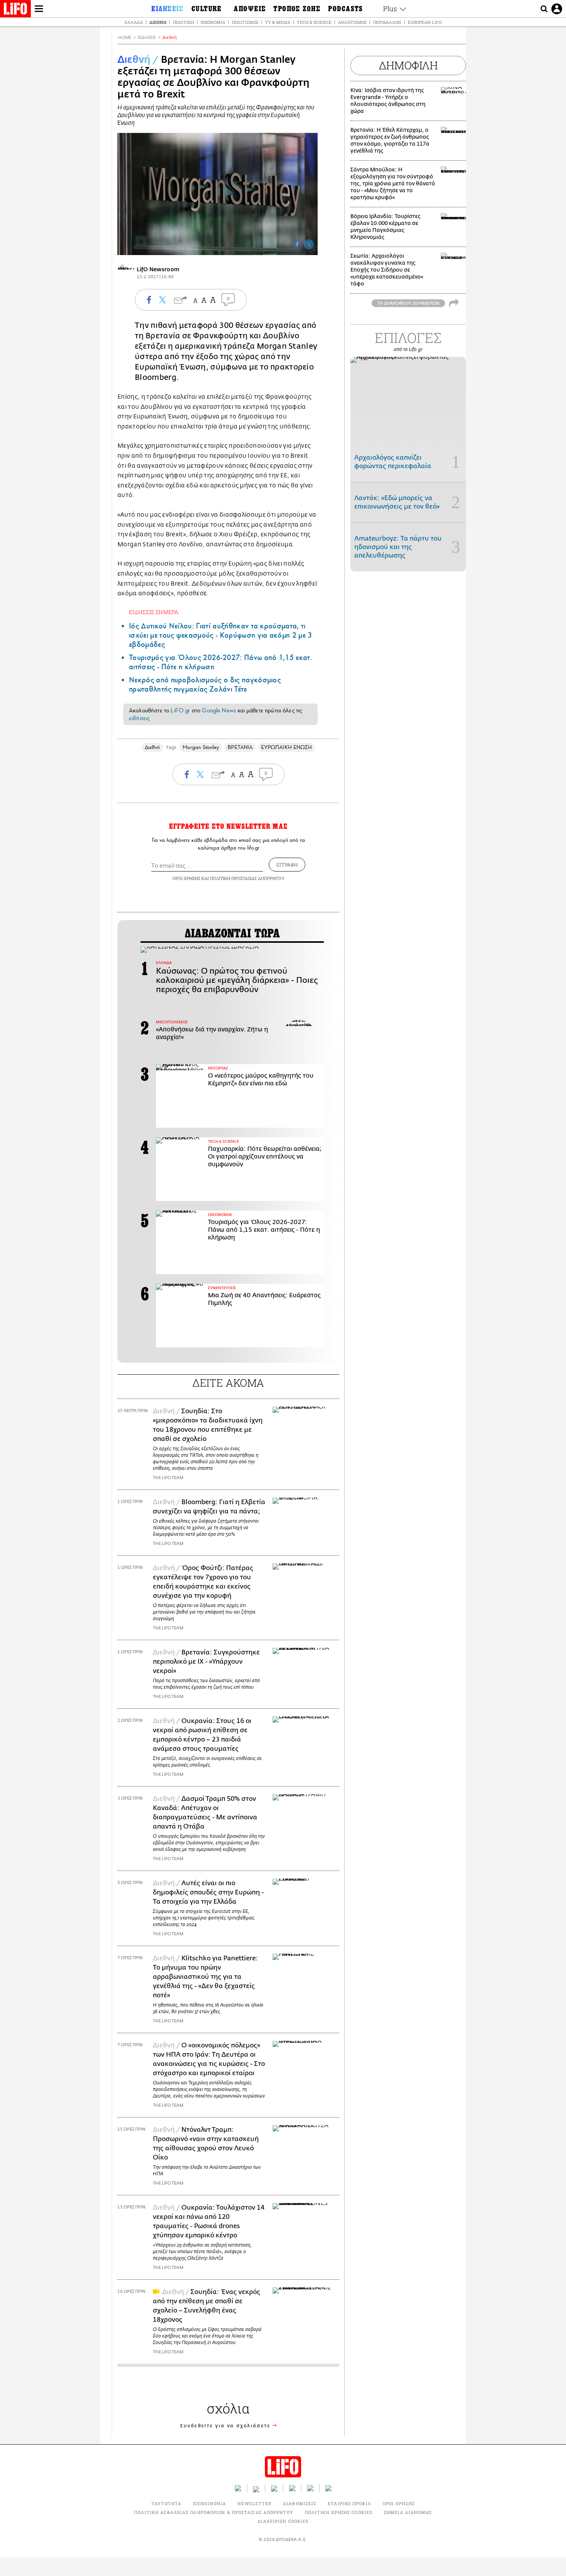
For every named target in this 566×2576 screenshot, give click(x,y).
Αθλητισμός (352, 22)
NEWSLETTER (255, 2503)
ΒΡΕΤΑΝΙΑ (240, 747)
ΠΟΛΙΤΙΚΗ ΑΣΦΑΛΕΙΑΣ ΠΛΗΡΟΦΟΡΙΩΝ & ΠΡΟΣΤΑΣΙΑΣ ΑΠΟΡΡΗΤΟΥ (214, 2512)
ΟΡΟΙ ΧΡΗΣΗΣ (186, 878)
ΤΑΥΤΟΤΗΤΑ (166, 2503)
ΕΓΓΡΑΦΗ (287, 865)
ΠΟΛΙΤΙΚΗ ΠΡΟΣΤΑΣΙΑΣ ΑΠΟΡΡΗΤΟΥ (247, 878)
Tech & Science (314, 22)
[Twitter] (309, 244)
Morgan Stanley (201, 747)
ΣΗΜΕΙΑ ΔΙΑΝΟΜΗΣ (408, 2512)
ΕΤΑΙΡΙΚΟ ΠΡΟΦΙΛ (349, 2503)
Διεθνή (158, 22)
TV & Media (278, 22)
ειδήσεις (139, 718)
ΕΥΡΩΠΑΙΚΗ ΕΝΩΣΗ (286, 747)
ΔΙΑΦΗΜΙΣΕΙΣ (300, 2503)
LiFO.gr (180, 710)
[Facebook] (297, 244)
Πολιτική (183, 22)
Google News (219, 710)
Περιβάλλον (387, 22)
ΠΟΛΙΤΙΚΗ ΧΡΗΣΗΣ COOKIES (339, 2512)
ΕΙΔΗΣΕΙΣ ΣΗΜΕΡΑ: (154, 612)
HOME (125, 38)
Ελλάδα (134, 22)
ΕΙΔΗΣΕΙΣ (147, 38)
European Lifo (425, 22)
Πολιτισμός (245, 22)
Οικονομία (213, 22)
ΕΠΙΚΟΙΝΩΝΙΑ (209, 2503)
